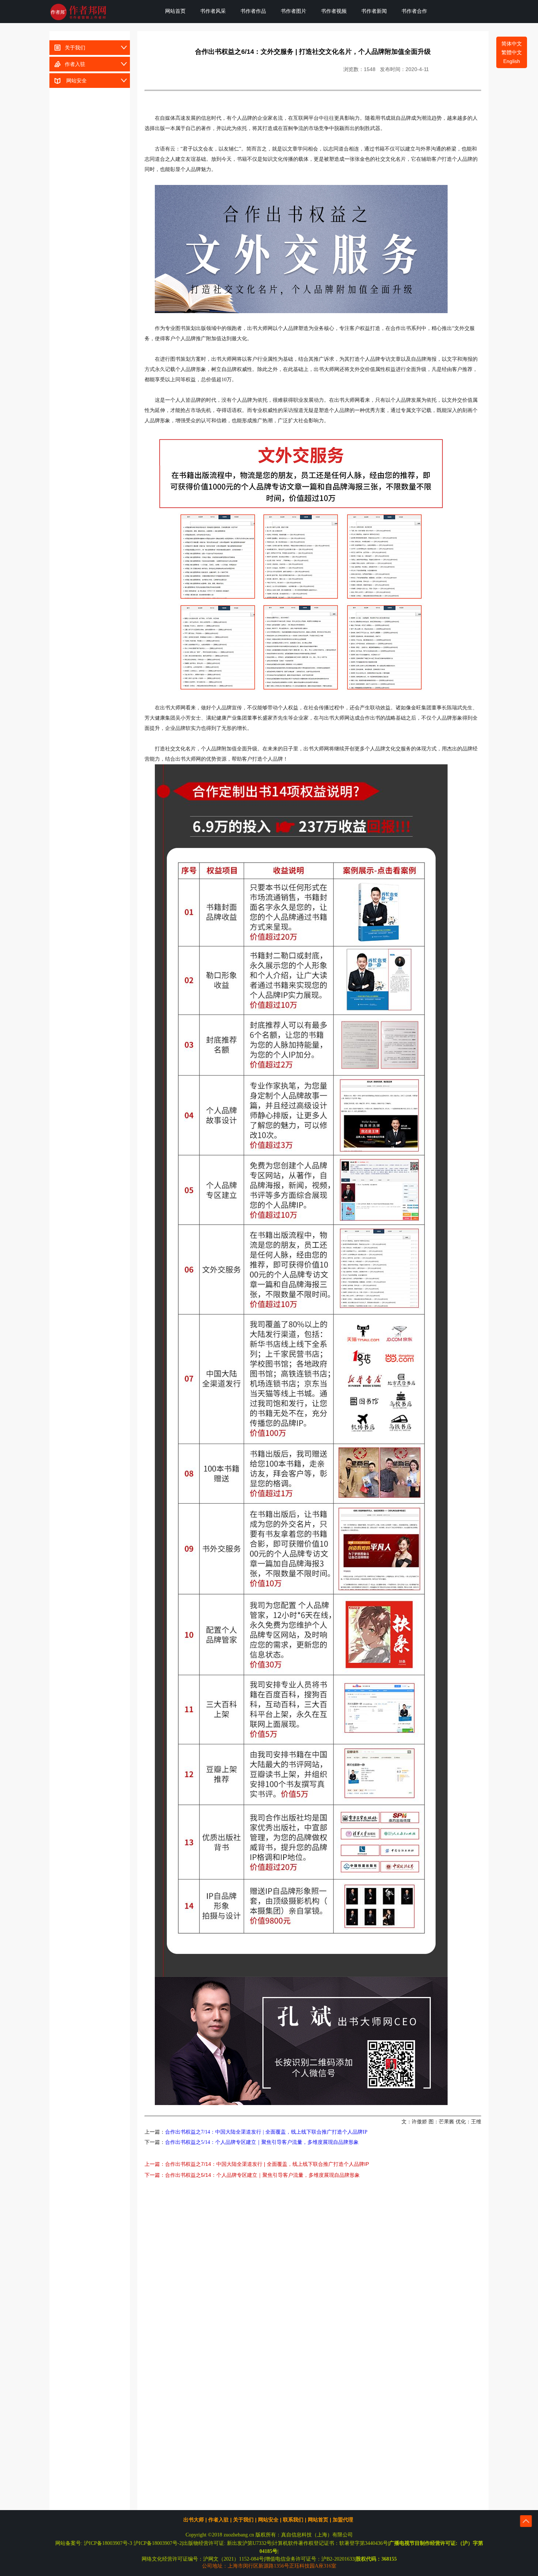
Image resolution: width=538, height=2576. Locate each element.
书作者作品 (253, 11)
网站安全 (74, 81)
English (512, 61)
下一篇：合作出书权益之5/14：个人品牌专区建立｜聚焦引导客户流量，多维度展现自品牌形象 (252, 2175)
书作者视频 (334, 11)
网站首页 (175, 11)
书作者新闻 (374, 11)
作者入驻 (74, 64)
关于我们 (74, 48)
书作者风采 (213, 11)
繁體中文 (512, 52)
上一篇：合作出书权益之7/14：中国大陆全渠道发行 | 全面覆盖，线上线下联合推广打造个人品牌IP (257, 2164)
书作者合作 (414, 11)
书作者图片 (294, 11)
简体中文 (512, 44)
